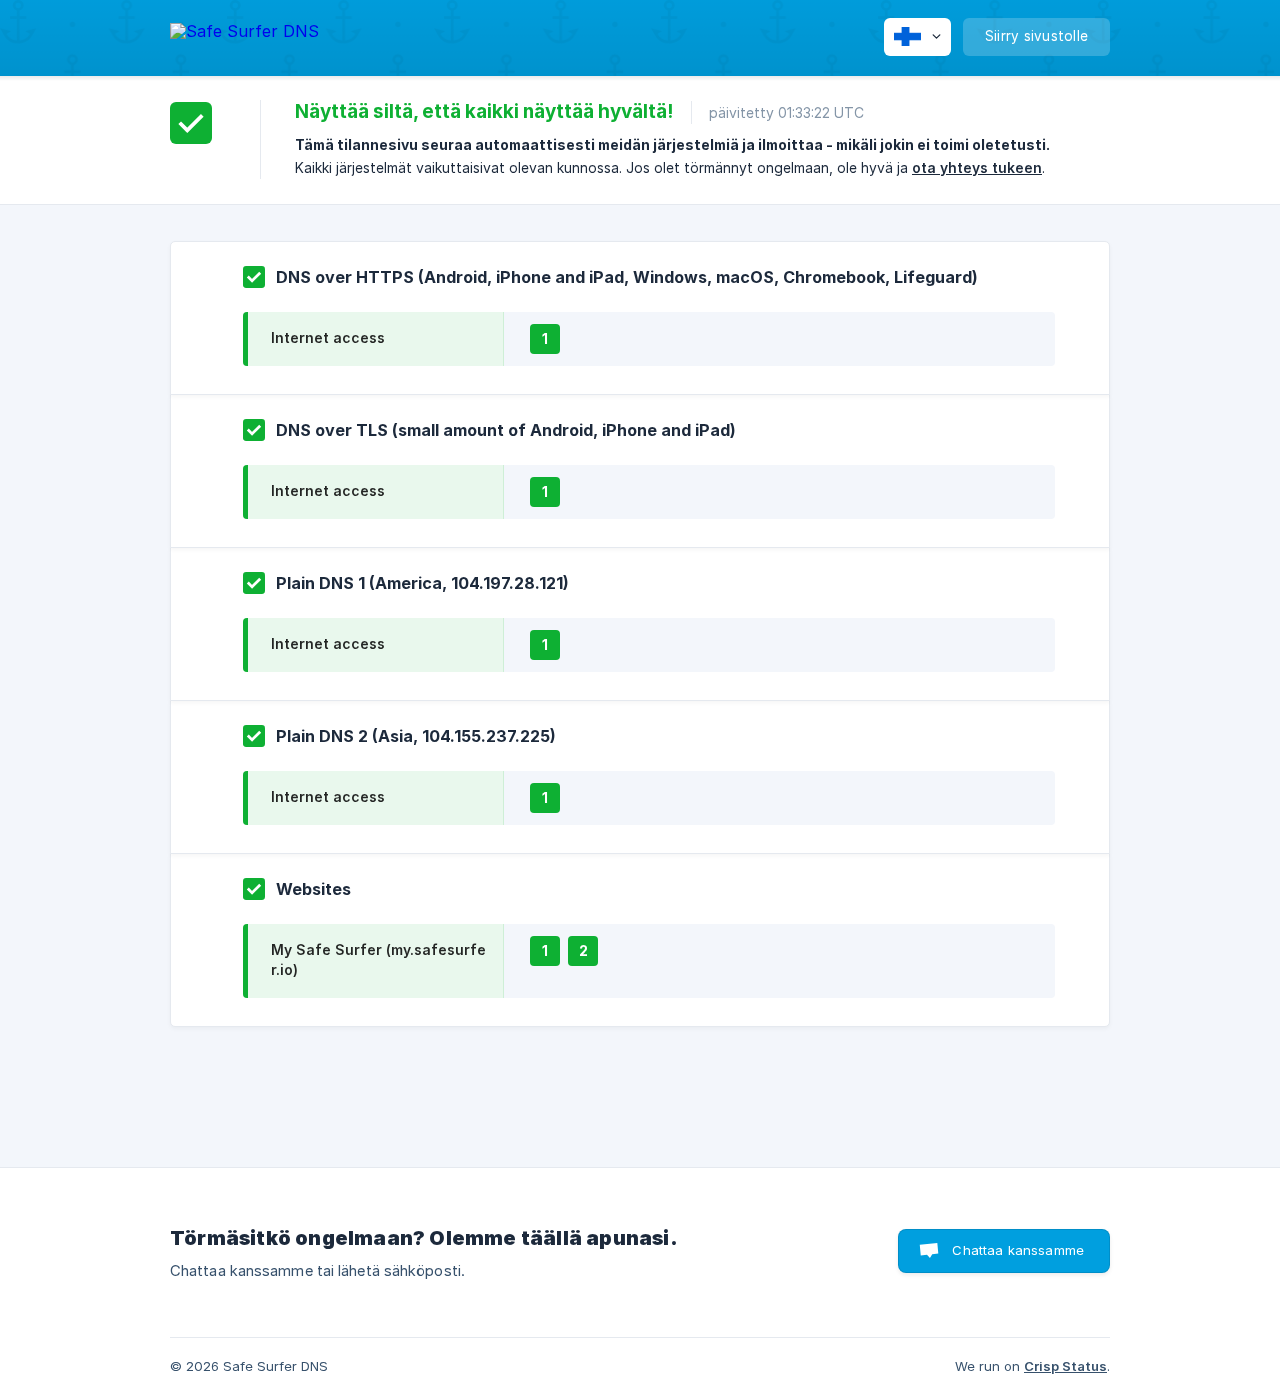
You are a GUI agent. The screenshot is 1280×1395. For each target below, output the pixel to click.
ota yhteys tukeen (977, 167)
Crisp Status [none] (1065, 1366)
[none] (244, 34)
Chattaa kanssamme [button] (1018, 1250)
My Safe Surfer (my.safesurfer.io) (378, 959)
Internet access (328, 337)
